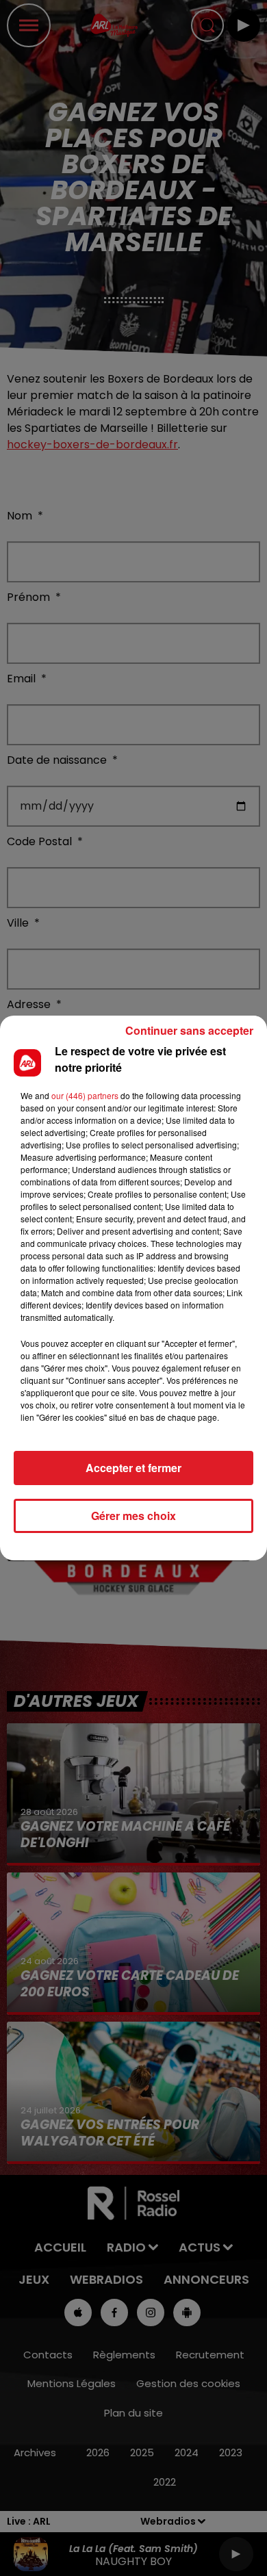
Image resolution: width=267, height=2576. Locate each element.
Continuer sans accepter (189, 1030)
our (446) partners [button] (85, 1095)
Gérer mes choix (133, 1516)
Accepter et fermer (133, 1468)
